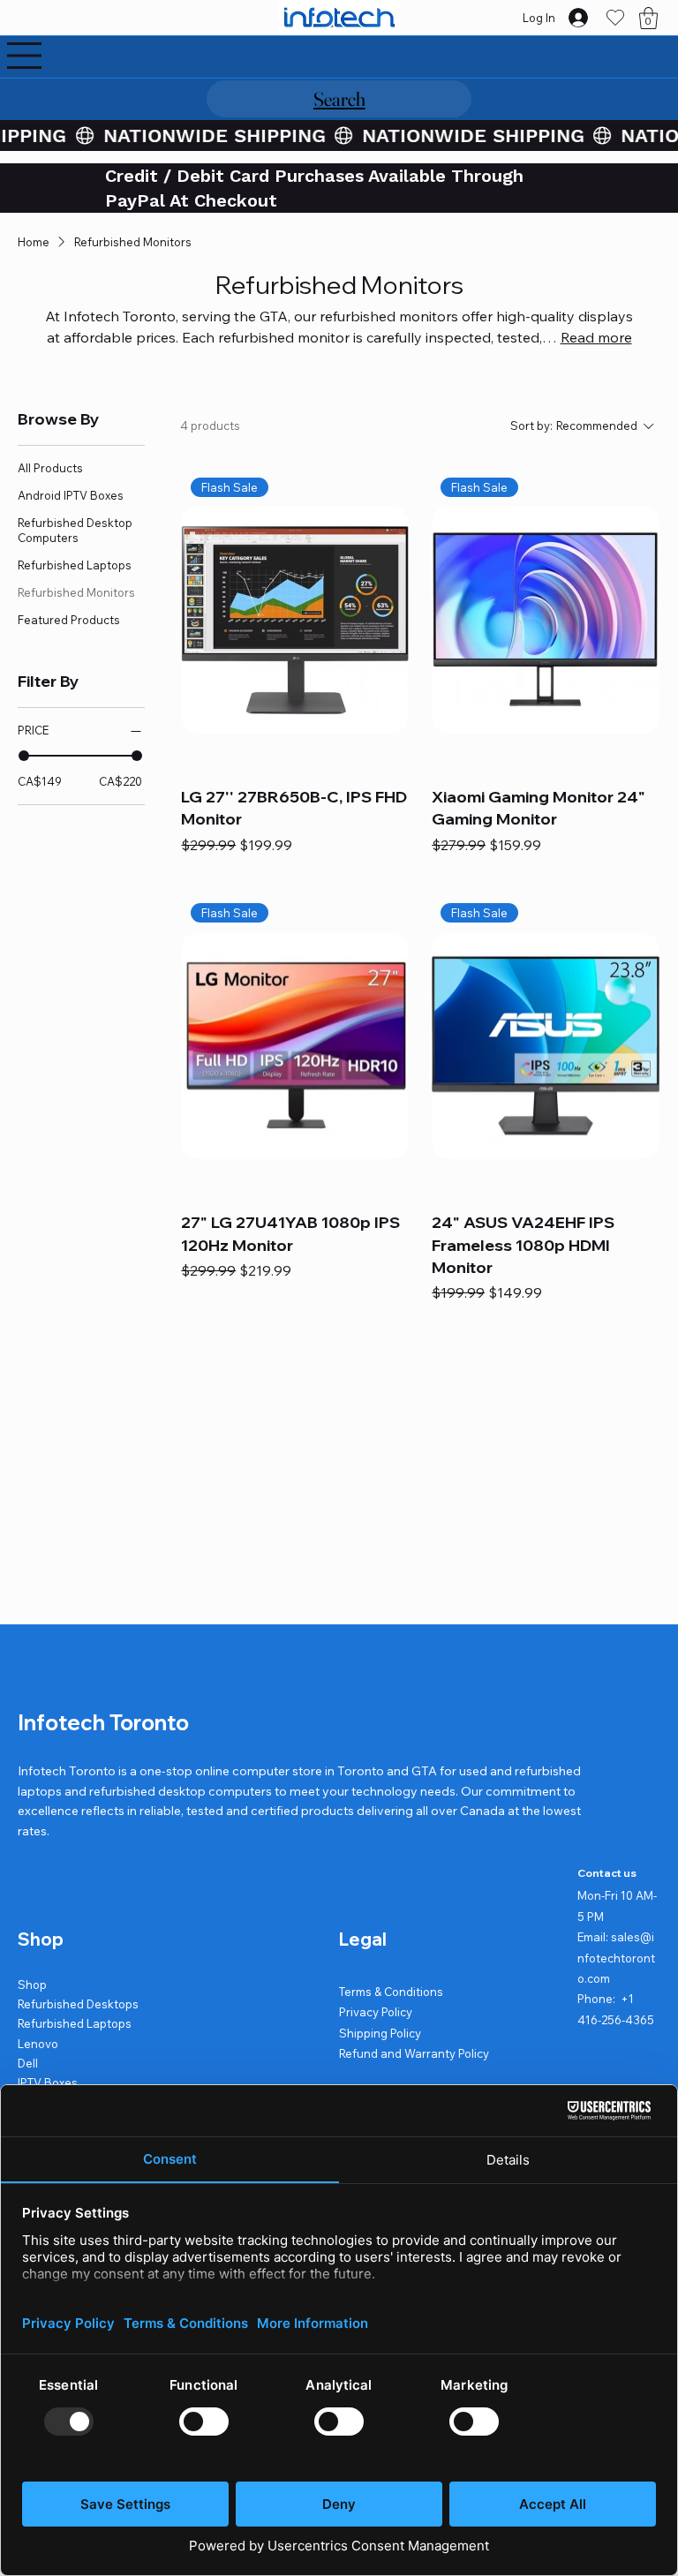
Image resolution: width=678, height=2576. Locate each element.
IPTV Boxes (48, 2083)
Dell (28, 2063)
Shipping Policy (380, 2033)
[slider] (24, 756)
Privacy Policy (376, 2012)
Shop (32, 1985)
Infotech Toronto (103, 1722)
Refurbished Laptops (75, 2023)
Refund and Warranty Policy (414, 2053)
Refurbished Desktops (78, 2004)
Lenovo (38, 2044)
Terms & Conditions (391, 1992)
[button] (648, 18)
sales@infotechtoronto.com (616, 1958)
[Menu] (25, 56)
